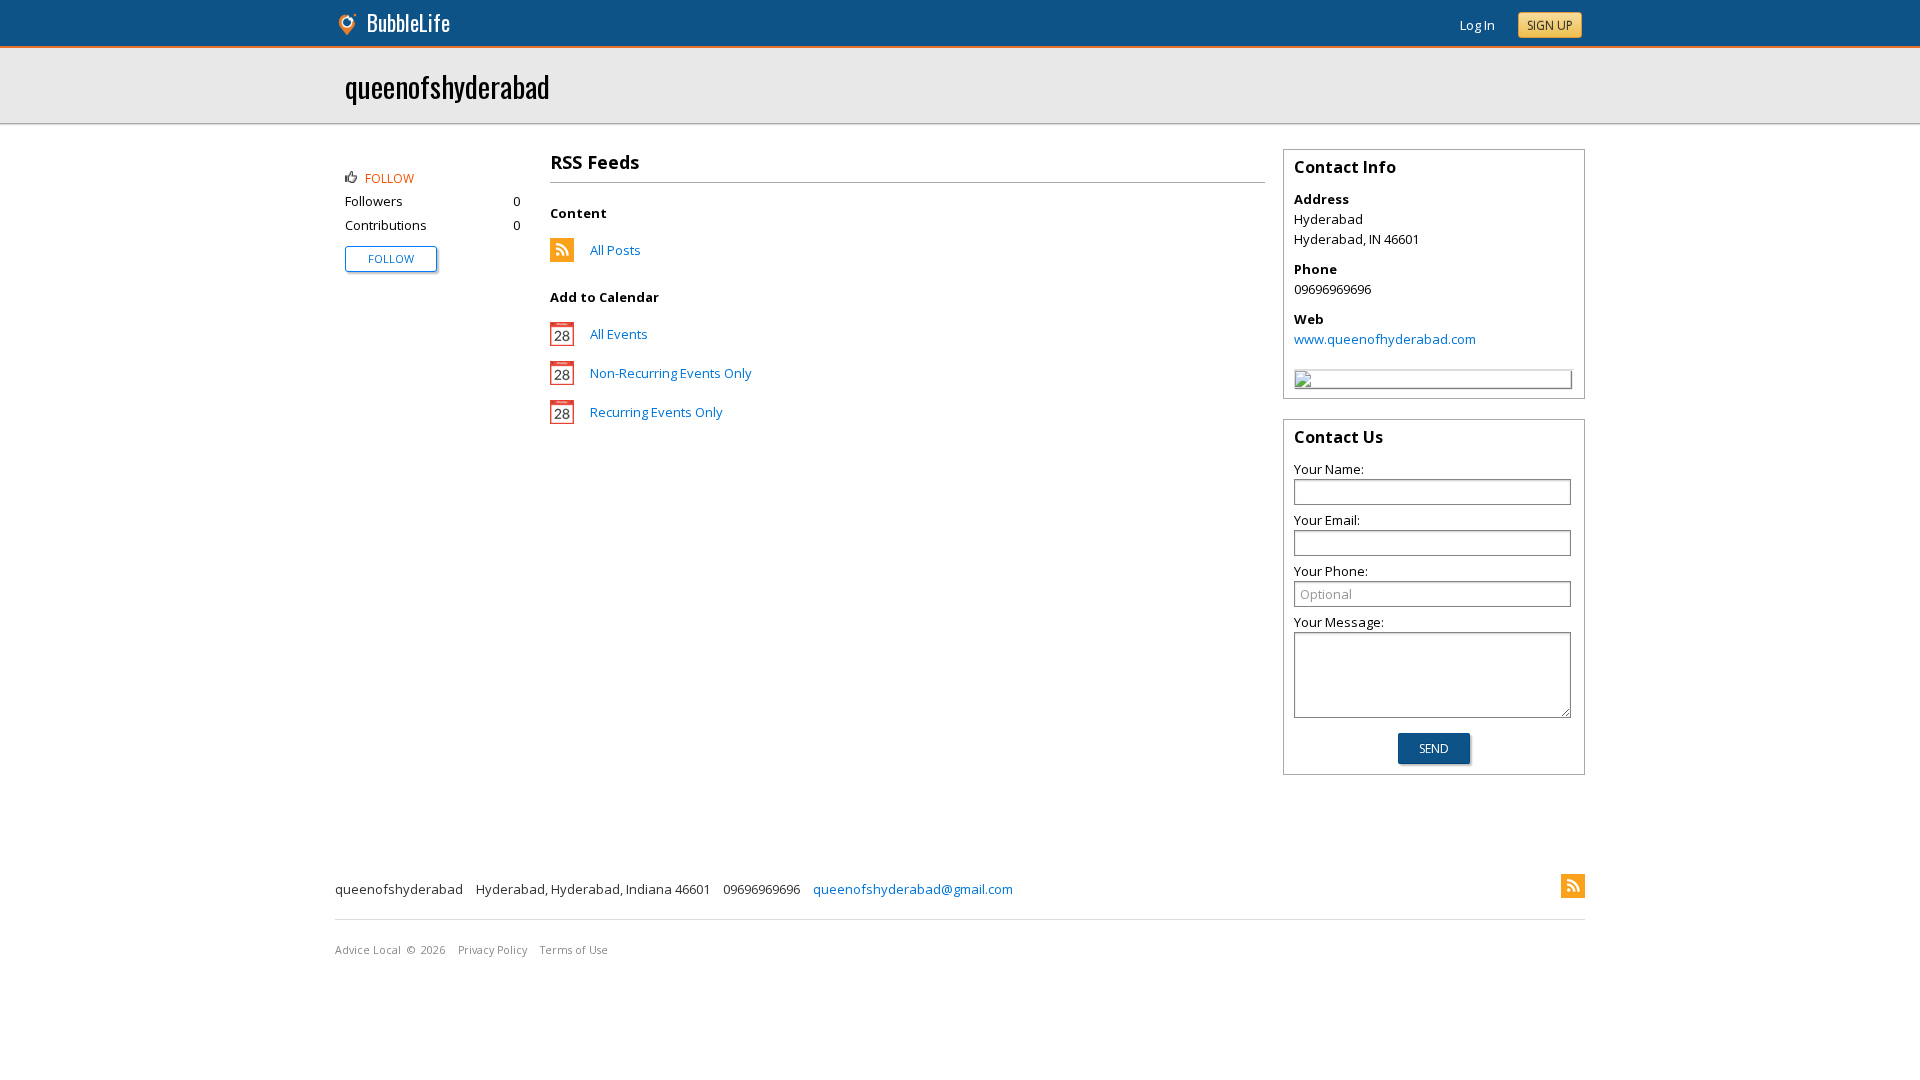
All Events (619, 334)
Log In (1477, 25)
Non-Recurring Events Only (671, 373)
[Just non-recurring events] (562, 380)
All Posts (615, 250)
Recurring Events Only (656, 412)
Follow (391, 258)
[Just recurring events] (562, 419)
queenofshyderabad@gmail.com (913, 889)
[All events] (562, 341)
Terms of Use (574, 950)
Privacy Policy (492, 950)
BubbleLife (408, 22)
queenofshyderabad (447, 85)
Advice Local (368, 950)
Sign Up (1550, 25)
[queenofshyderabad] (1303, 382)
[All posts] (562, 257)
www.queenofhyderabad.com (1385, 339)
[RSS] (1573, 886)
